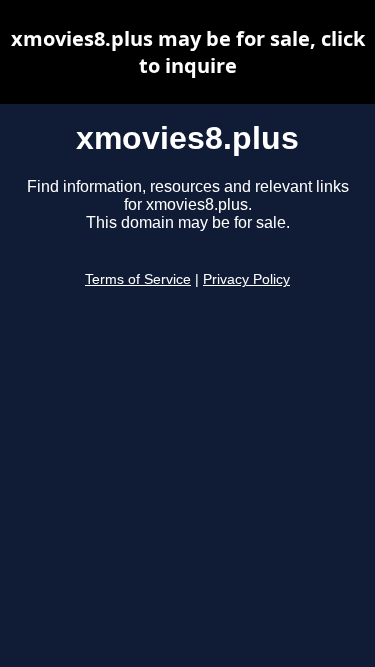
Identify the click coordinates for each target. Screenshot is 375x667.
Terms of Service (138, 279)
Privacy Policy (246, 279)
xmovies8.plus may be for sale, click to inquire (188, 52)
